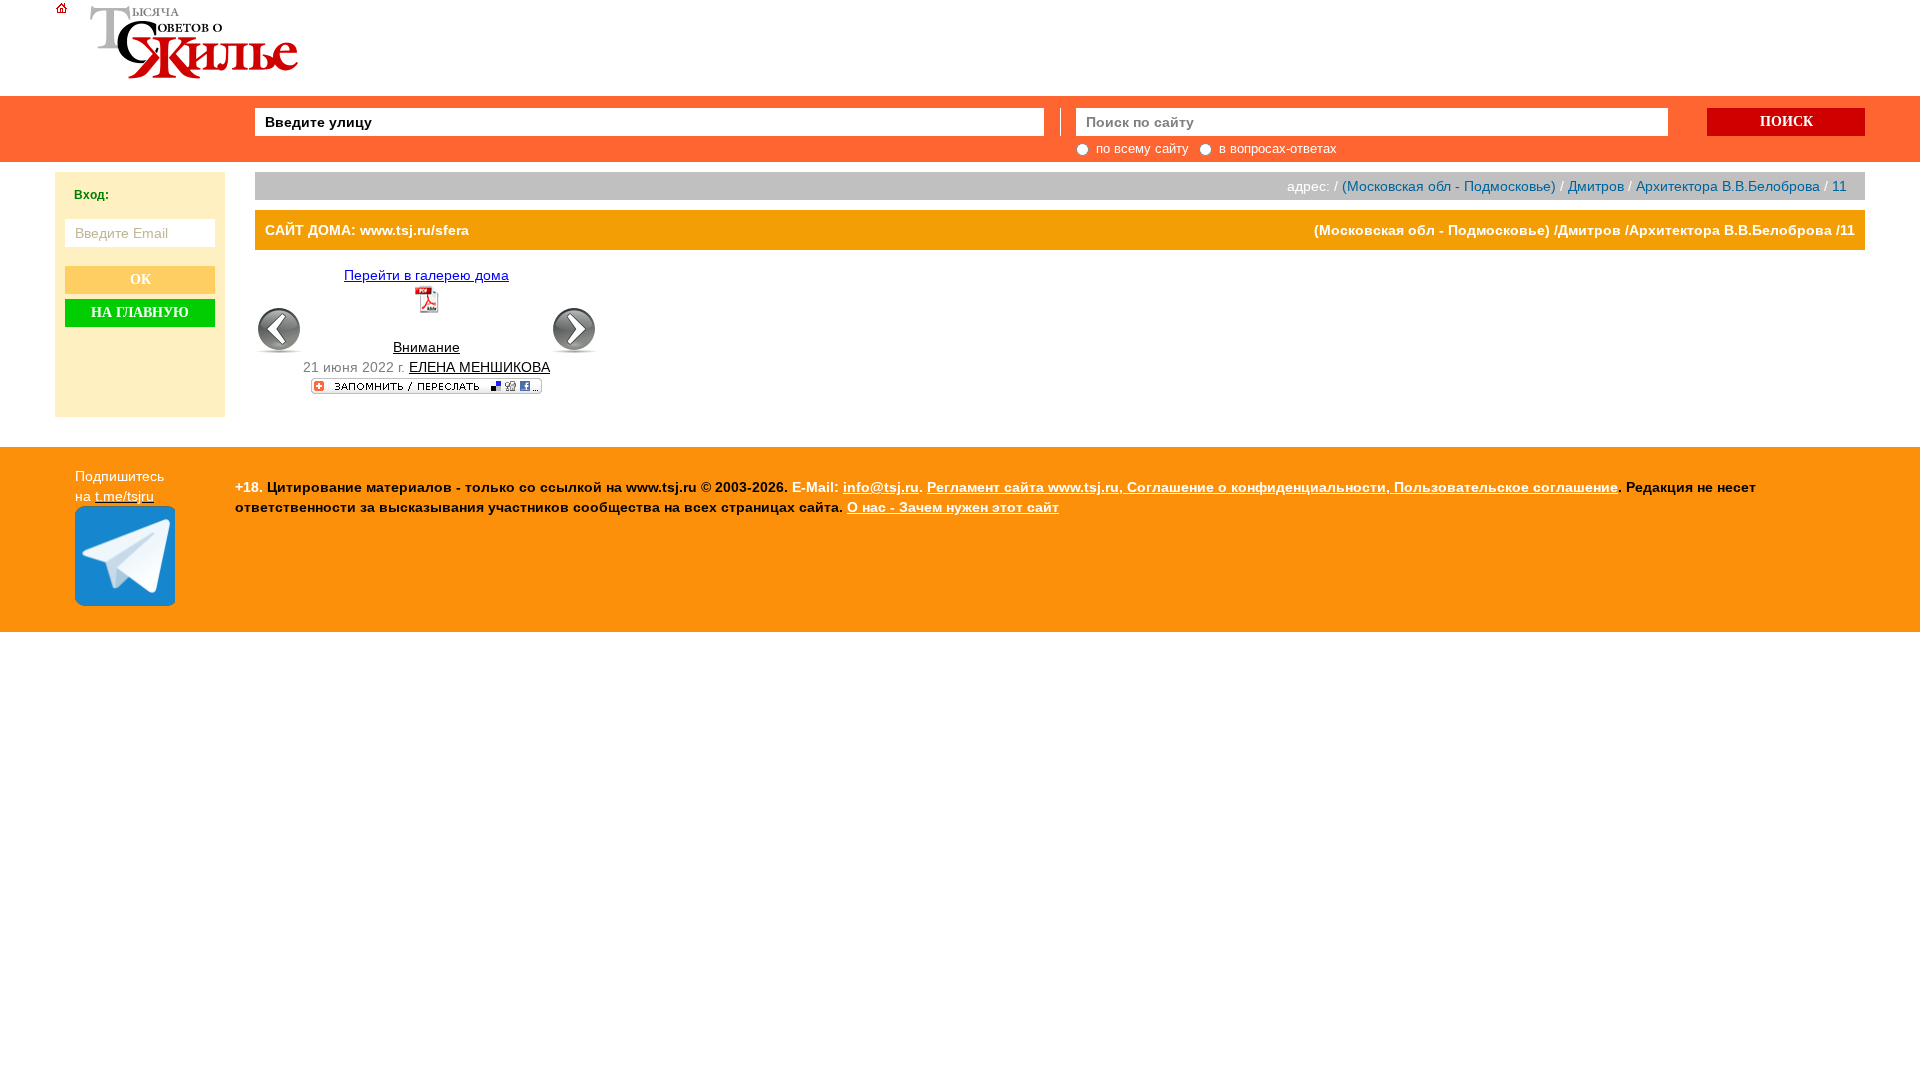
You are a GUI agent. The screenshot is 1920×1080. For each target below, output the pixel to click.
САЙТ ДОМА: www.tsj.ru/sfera (367, 230)
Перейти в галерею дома (426, 275)
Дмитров (1596, 186)
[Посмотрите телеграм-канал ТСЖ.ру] (125, 601)
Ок (140, 279)
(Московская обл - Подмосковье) (1449, 186)
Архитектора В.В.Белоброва (1728, 186)
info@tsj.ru (881, 487)
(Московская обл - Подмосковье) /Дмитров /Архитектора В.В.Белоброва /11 (1584, 230)
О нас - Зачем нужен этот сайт (953, 507)
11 (1839, 186)
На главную (140, 312)
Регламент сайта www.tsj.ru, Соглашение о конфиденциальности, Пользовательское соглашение (1272, 487)
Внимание (426, 347)
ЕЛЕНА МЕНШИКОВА (479, 367)
